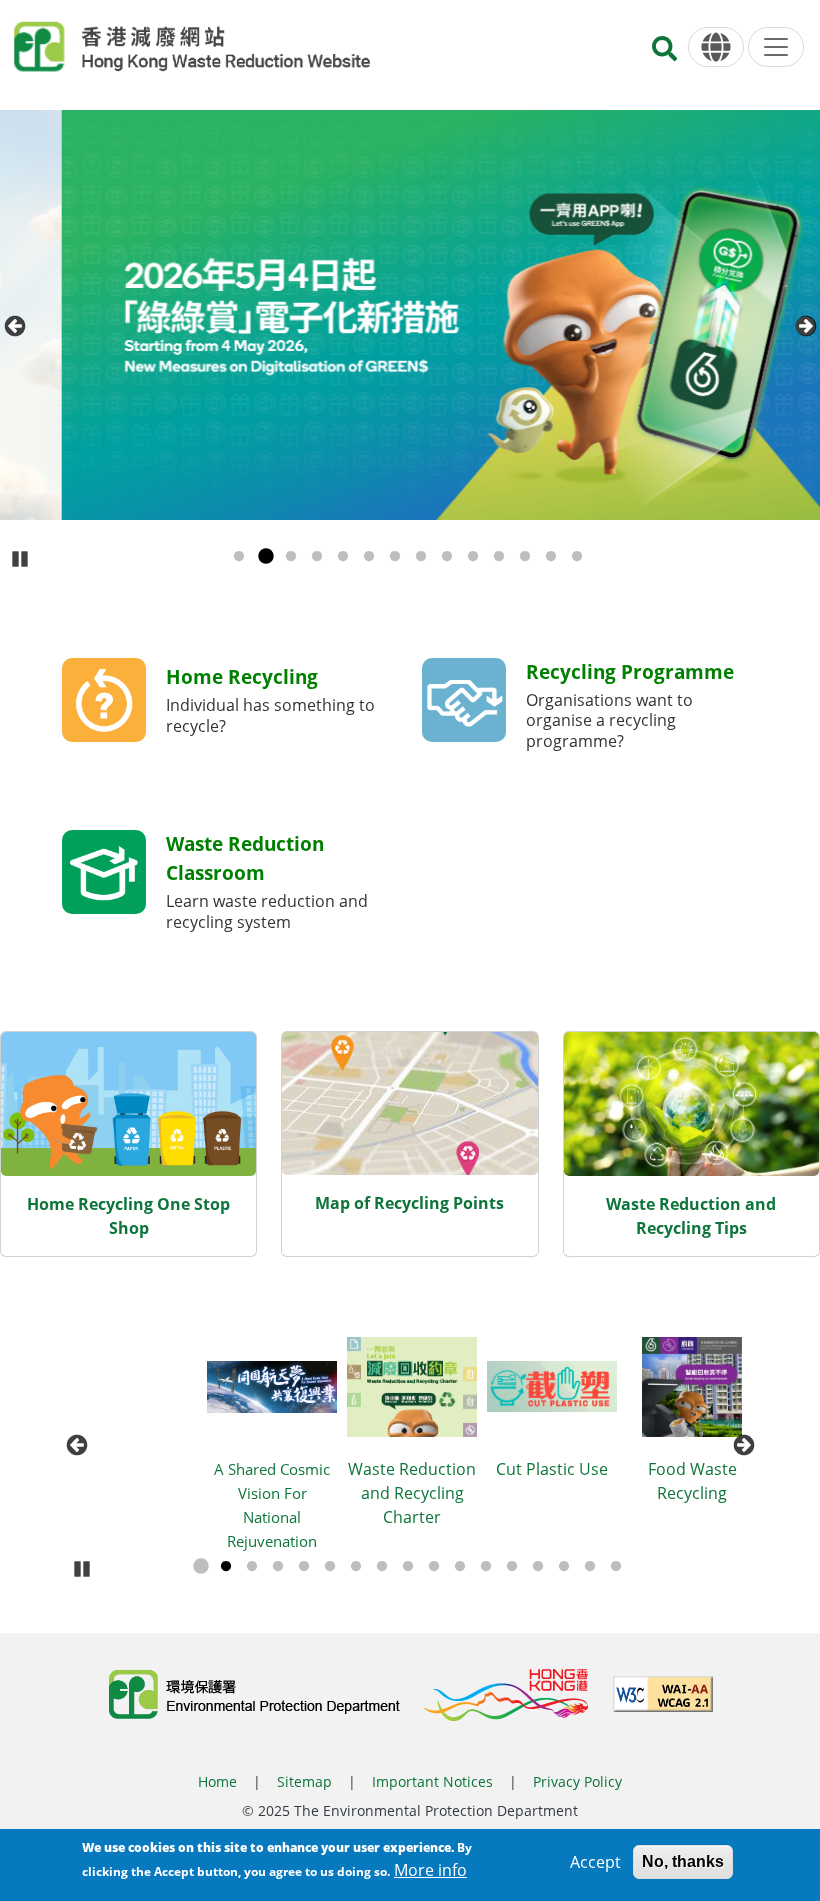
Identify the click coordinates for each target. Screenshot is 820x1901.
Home (217, 1781)
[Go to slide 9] (447, 557)
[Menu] (776, 47)
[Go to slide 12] (525, 557)
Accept (595, 1862)
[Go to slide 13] (551, 557)
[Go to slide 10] (473, 557)
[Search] (664, 54)
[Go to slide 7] (395, 557)
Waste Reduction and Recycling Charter (275, 1493)
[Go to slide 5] (343, 557)
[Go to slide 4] (317, 557)
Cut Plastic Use (415, 1469)
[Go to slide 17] (616, 1567)
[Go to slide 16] (590, 1567)
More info (430, 1870)
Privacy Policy (577, 1781)
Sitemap (304, 1781)
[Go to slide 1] (239, 557)
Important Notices (432, 1781)
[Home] (192, 47)
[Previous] (14, 326)
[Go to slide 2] (265, 557)
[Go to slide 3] (291, 557)
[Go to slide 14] (577, 557)
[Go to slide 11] (499, 557)
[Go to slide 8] (421, 557)
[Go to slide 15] (564, 1567)
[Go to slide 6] (369, 557)
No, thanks (683, 1861)
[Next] (805, 326)
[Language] (716, 47)
